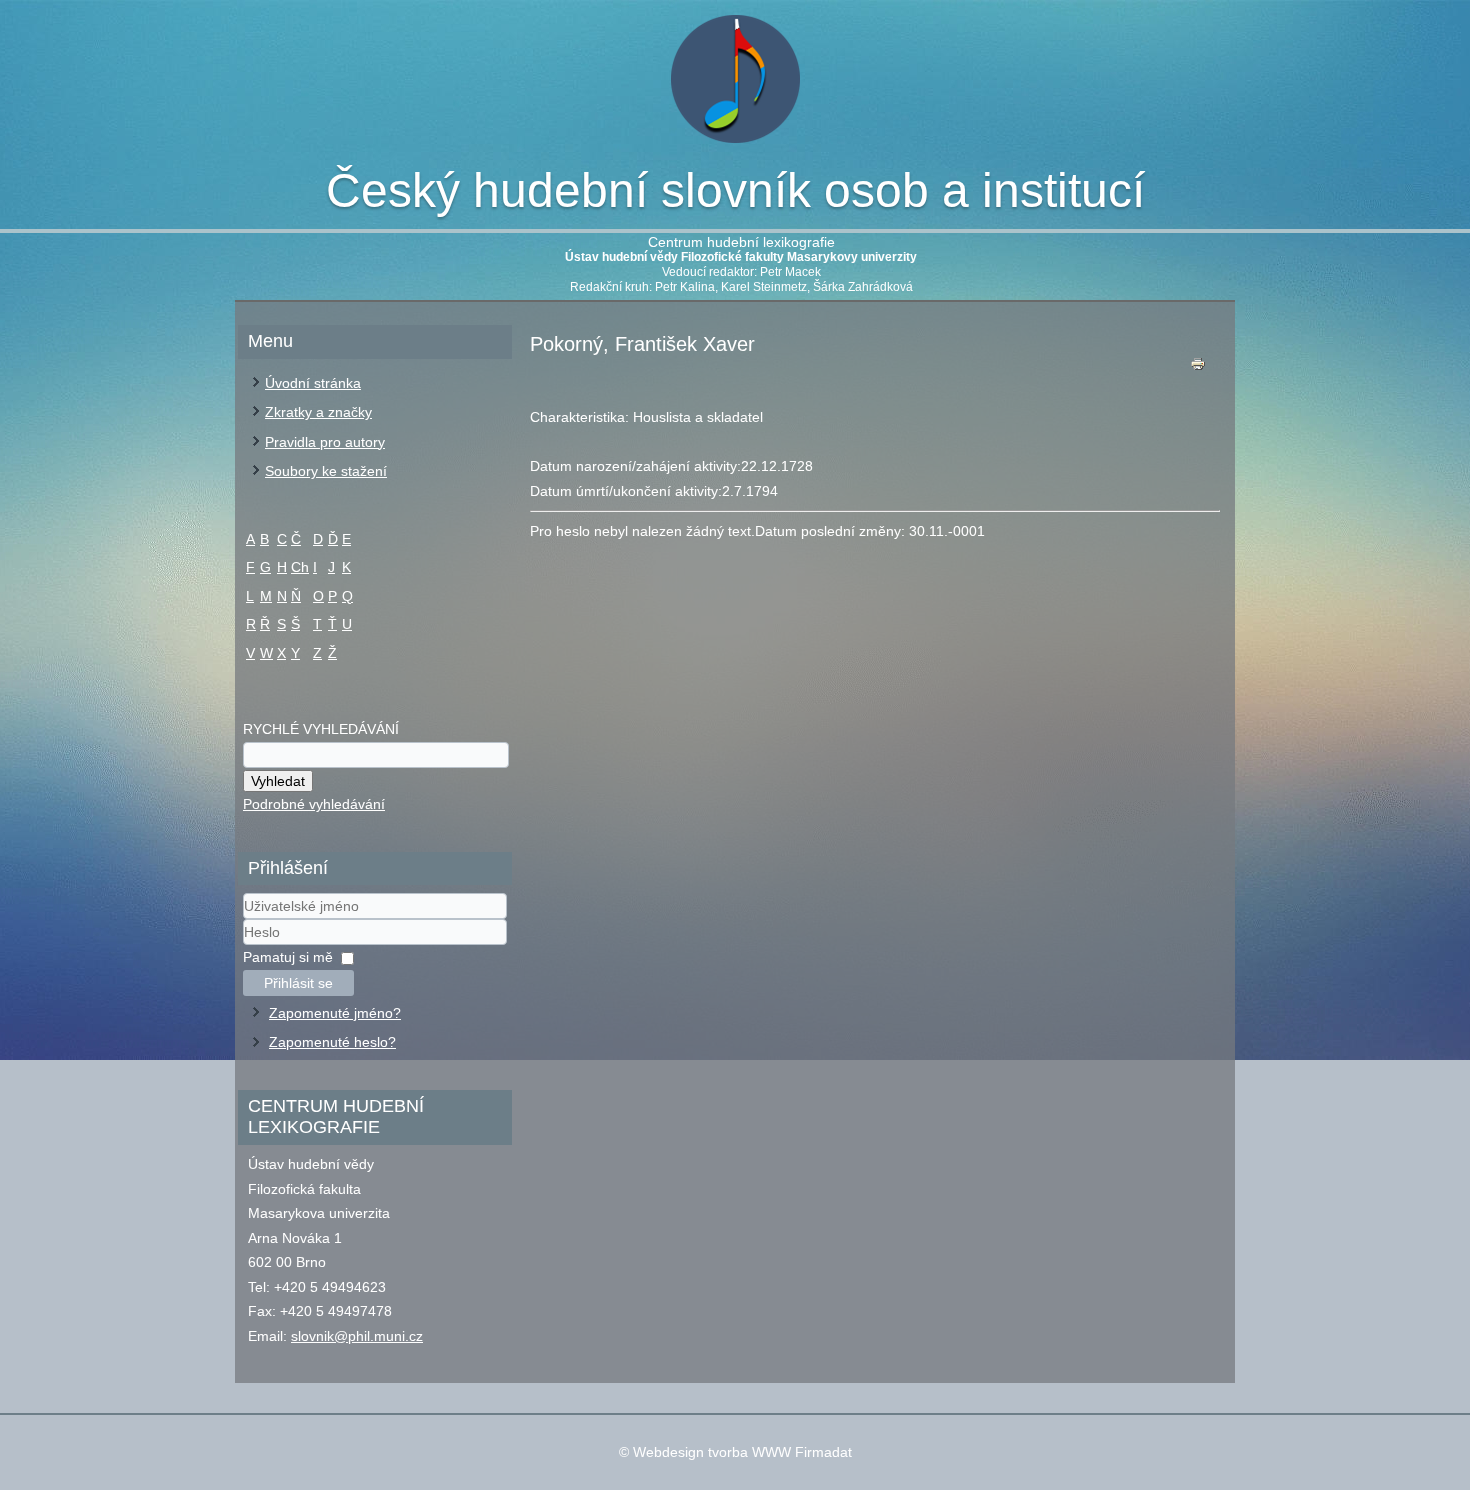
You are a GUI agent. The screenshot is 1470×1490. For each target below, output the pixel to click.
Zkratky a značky (318, 412)
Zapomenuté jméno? (335, 1013)
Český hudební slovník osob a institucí (735, 190)
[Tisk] (1198, 368)
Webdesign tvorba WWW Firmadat (742, 1452)
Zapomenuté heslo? (332, 1042)
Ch (300, 567)
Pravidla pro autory (325, 442)
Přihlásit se (298, 983)
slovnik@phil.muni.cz (357, 1336)
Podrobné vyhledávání (314, 804)
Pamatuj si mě (288, 957)
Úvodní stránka (313, 383)
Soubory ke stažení (326, 471)
